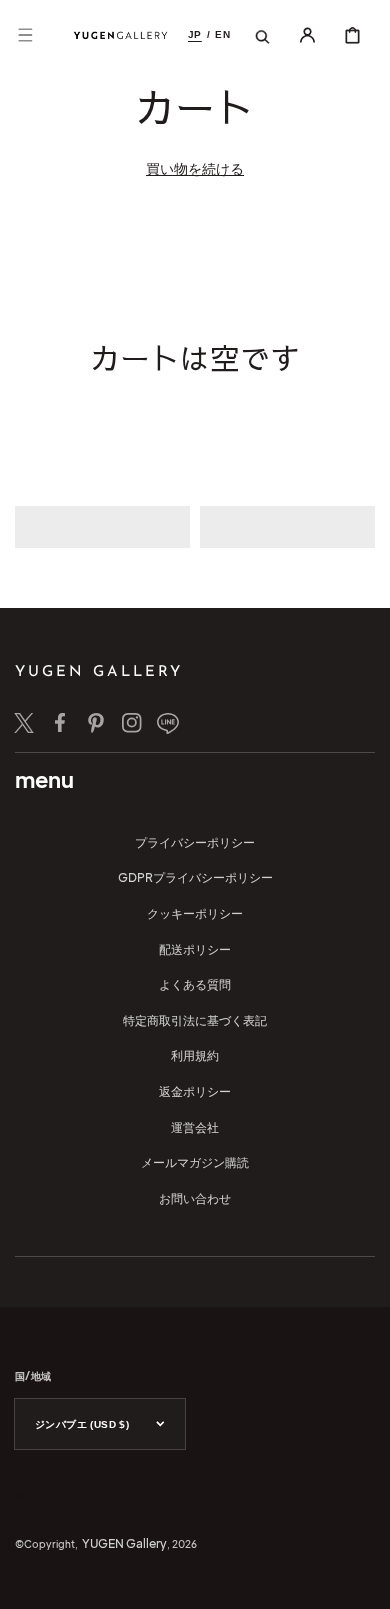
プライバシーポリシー (195, 842)
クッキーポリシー (195, 913)
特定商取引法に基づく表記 (195, 1020)
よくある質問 (195, 984)
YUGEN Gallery (124, 1543)
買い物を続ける (195, 168)
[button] (25, 35)
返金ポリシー (195, 1091)
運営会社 (195, 1127)
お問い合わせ (195, 1198)
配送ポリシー (195, 949)
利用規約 (195, 1055)
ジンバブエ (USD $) (82, 1424)
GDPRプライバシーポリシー (195, 877)
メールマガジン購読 (195, 1162)
